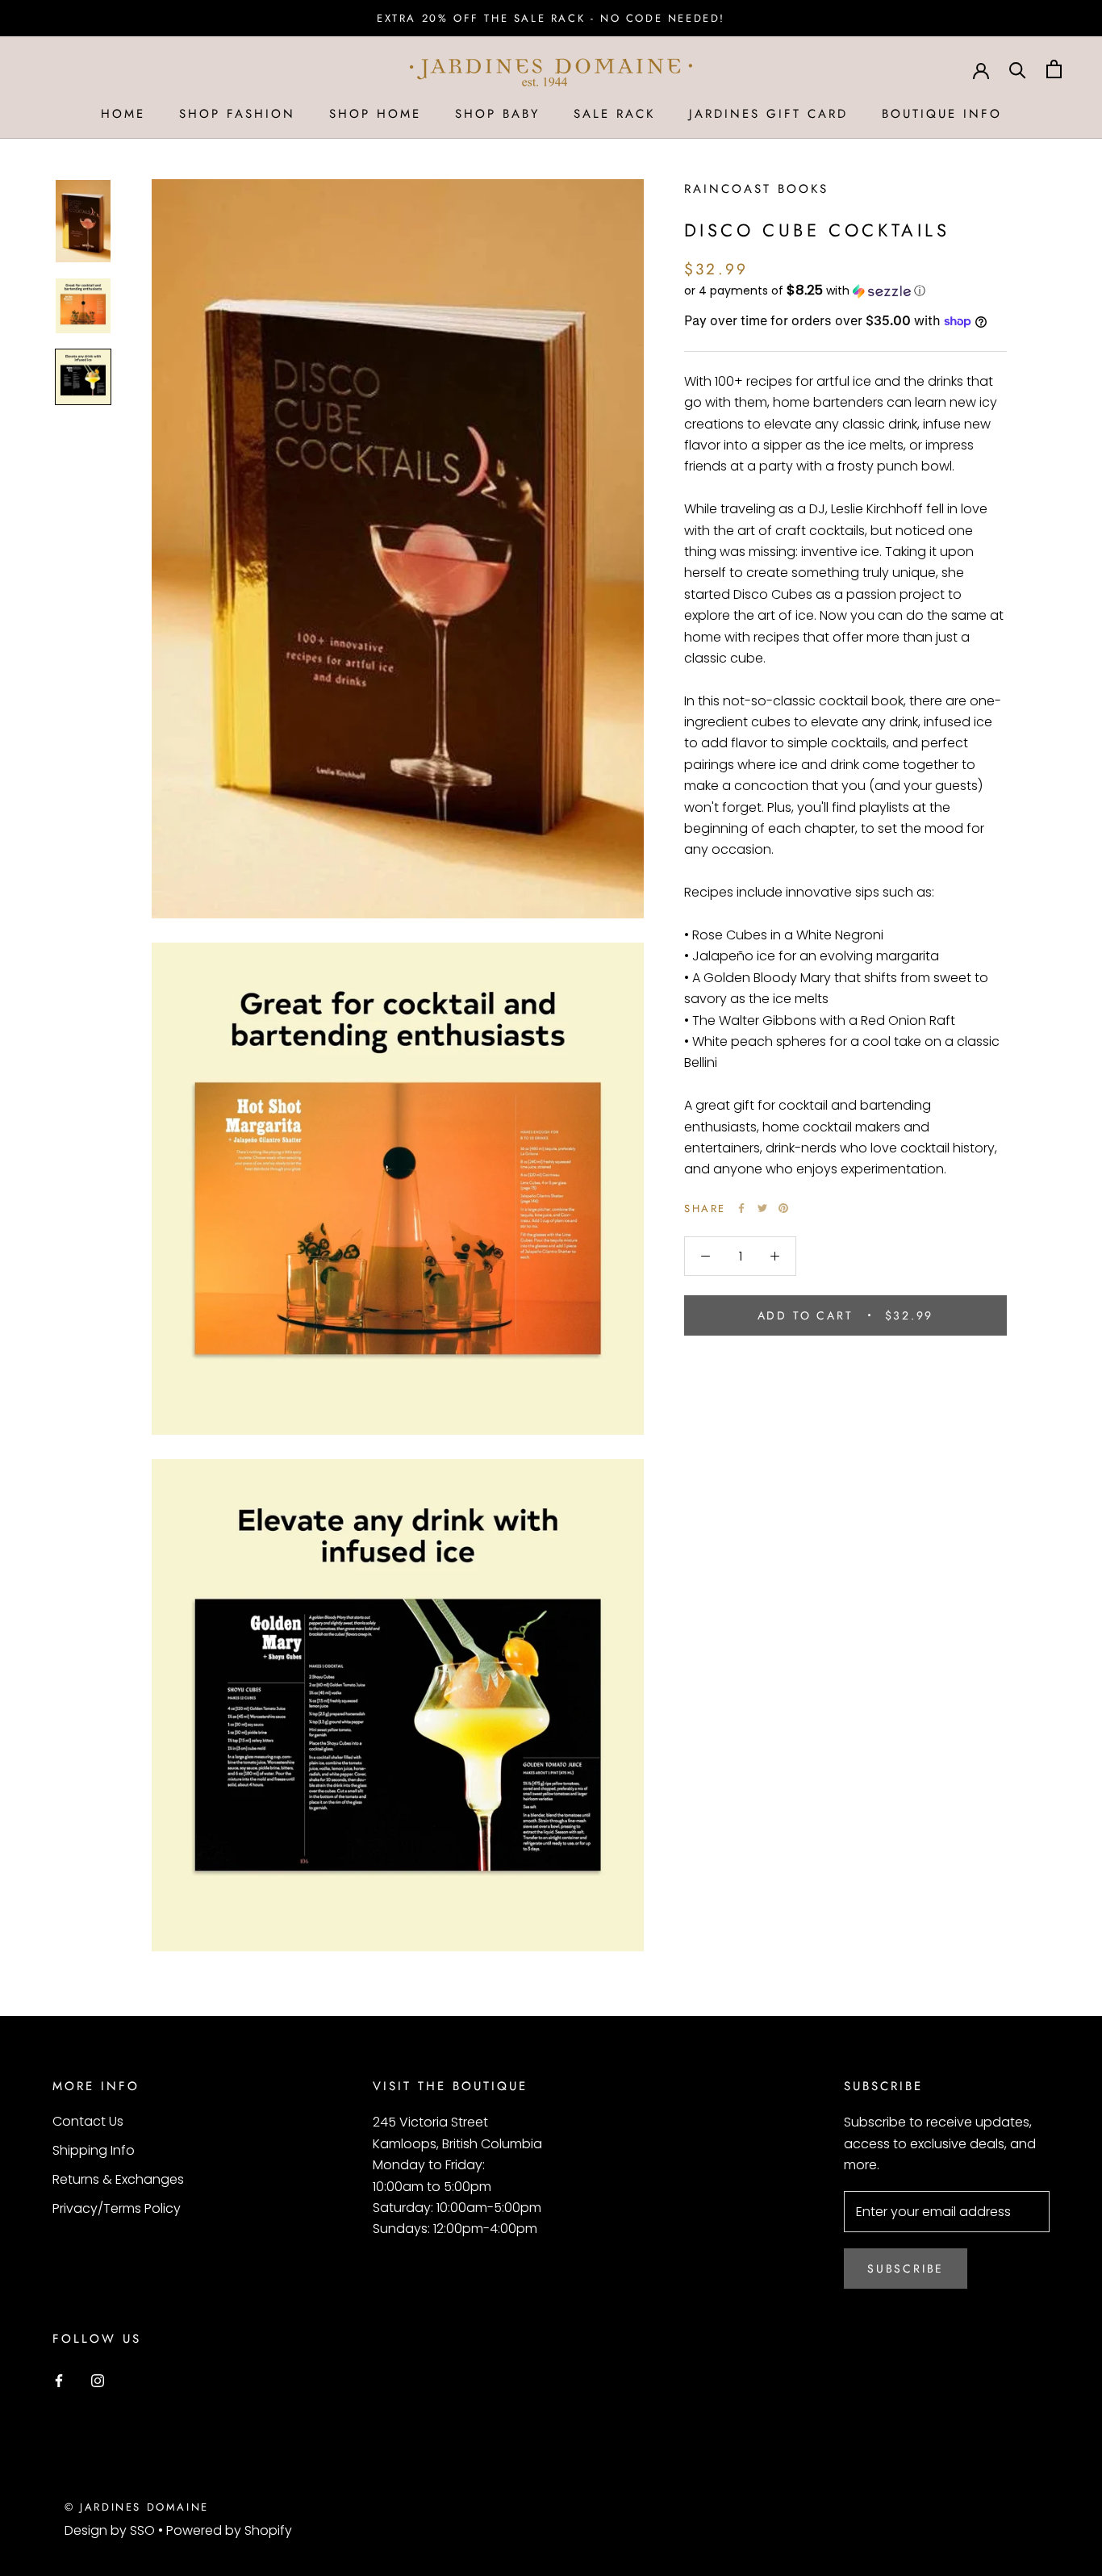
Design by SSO (111, 2530)
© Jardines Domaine (137, 2507)
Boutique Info (942, 114)
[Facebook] (741, 1208)
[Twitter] (762, 1208)
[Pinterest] (783, 1208)
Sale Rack (614, 114)
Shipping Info (94, 2150)
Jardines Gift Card (768, 114)
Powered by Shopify (229, 2530)
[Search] (1018, 69)
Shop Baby (497, 114)
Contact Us (88, 2121)
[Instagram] (98, 2380)
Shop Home (375, 114)
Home (123, 114)
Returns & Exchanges (118, 2179)
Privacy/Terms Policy (117, 2208)
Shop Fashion (237, 114)
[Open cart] (1054, 69)
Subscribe (906, 2269)
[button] (845, 291)
